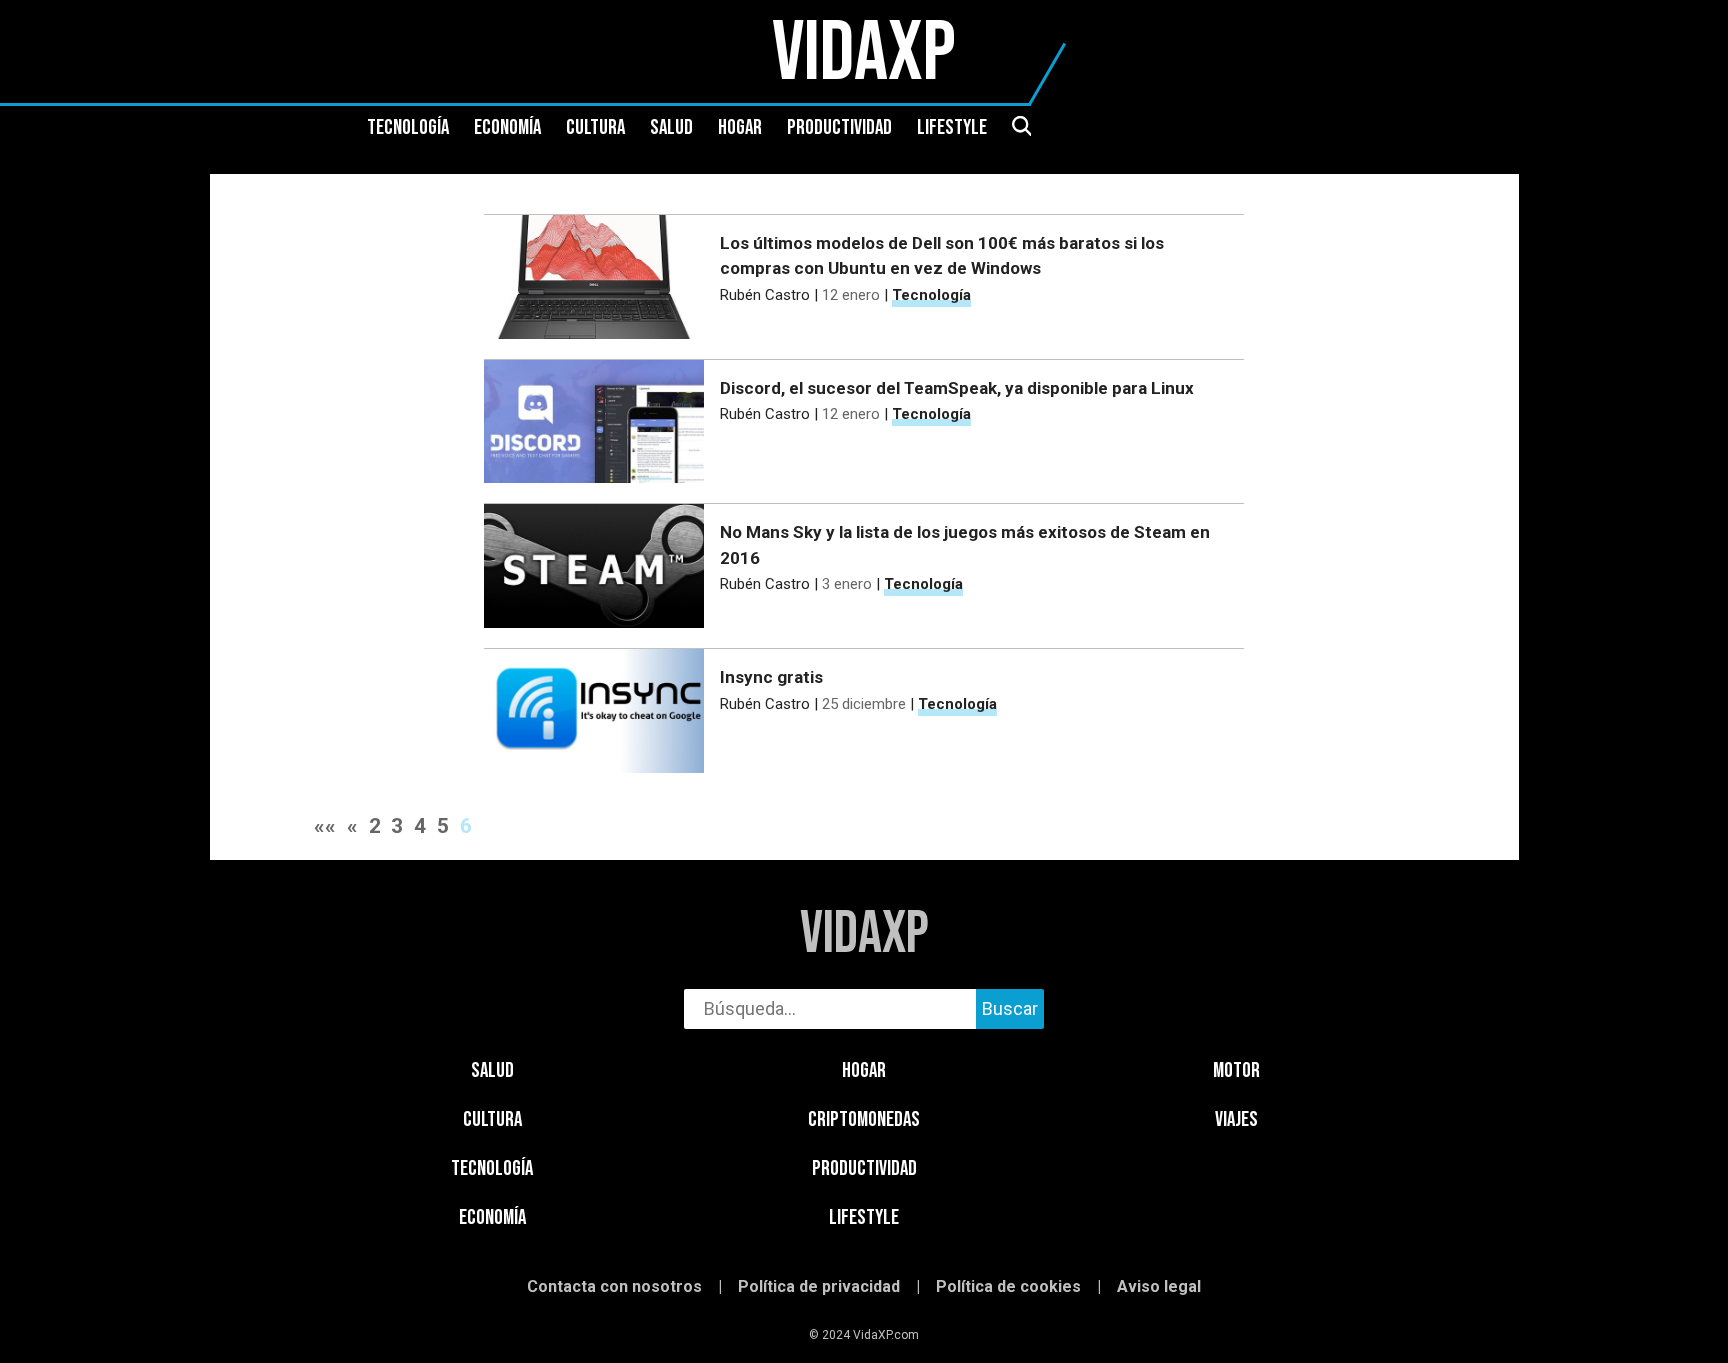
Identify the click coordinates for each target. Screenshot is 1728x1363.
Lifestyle (952, 128)
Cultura (595, 128)
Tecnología (408, 128)
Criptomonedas (864, 1119)
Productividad (839, 128)
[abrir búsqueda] (1021, 128)
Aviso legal (1159, 1286)
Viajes (1236, 1119)
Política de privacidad (819, 1286)
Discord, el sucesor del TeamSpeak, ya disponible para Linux (957, 388)
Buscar (1010, 1008)
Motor (1236, 1070)
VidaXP (864, 934)
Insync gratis (771, 677)
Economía (507, 128)
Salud (671, 128)
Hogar (740, 128)
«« (325, 826)
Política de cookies (1008, 1286)
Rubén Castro (765, 295)
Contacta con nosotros (614, 1286)
